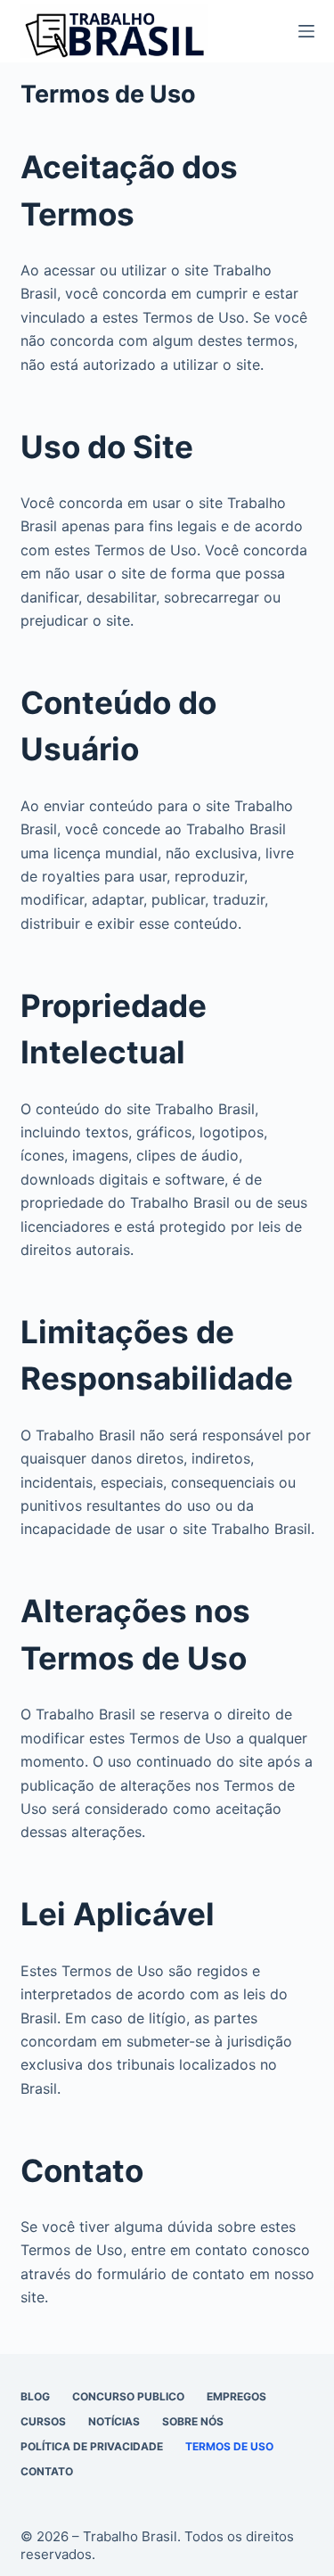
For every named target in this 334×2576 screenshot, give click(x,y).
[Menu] (306, 31)
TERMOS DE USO (229, 2446)
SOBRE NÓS (193, 2421)
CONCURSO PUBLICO (128, 2396)
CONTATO (47, 2471)
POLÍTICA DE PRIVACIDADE (92, 2446)
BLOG (35, 2396)
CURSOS (43, 2421)
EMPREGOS (236, 2396)
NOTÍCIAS (114, 2421)
